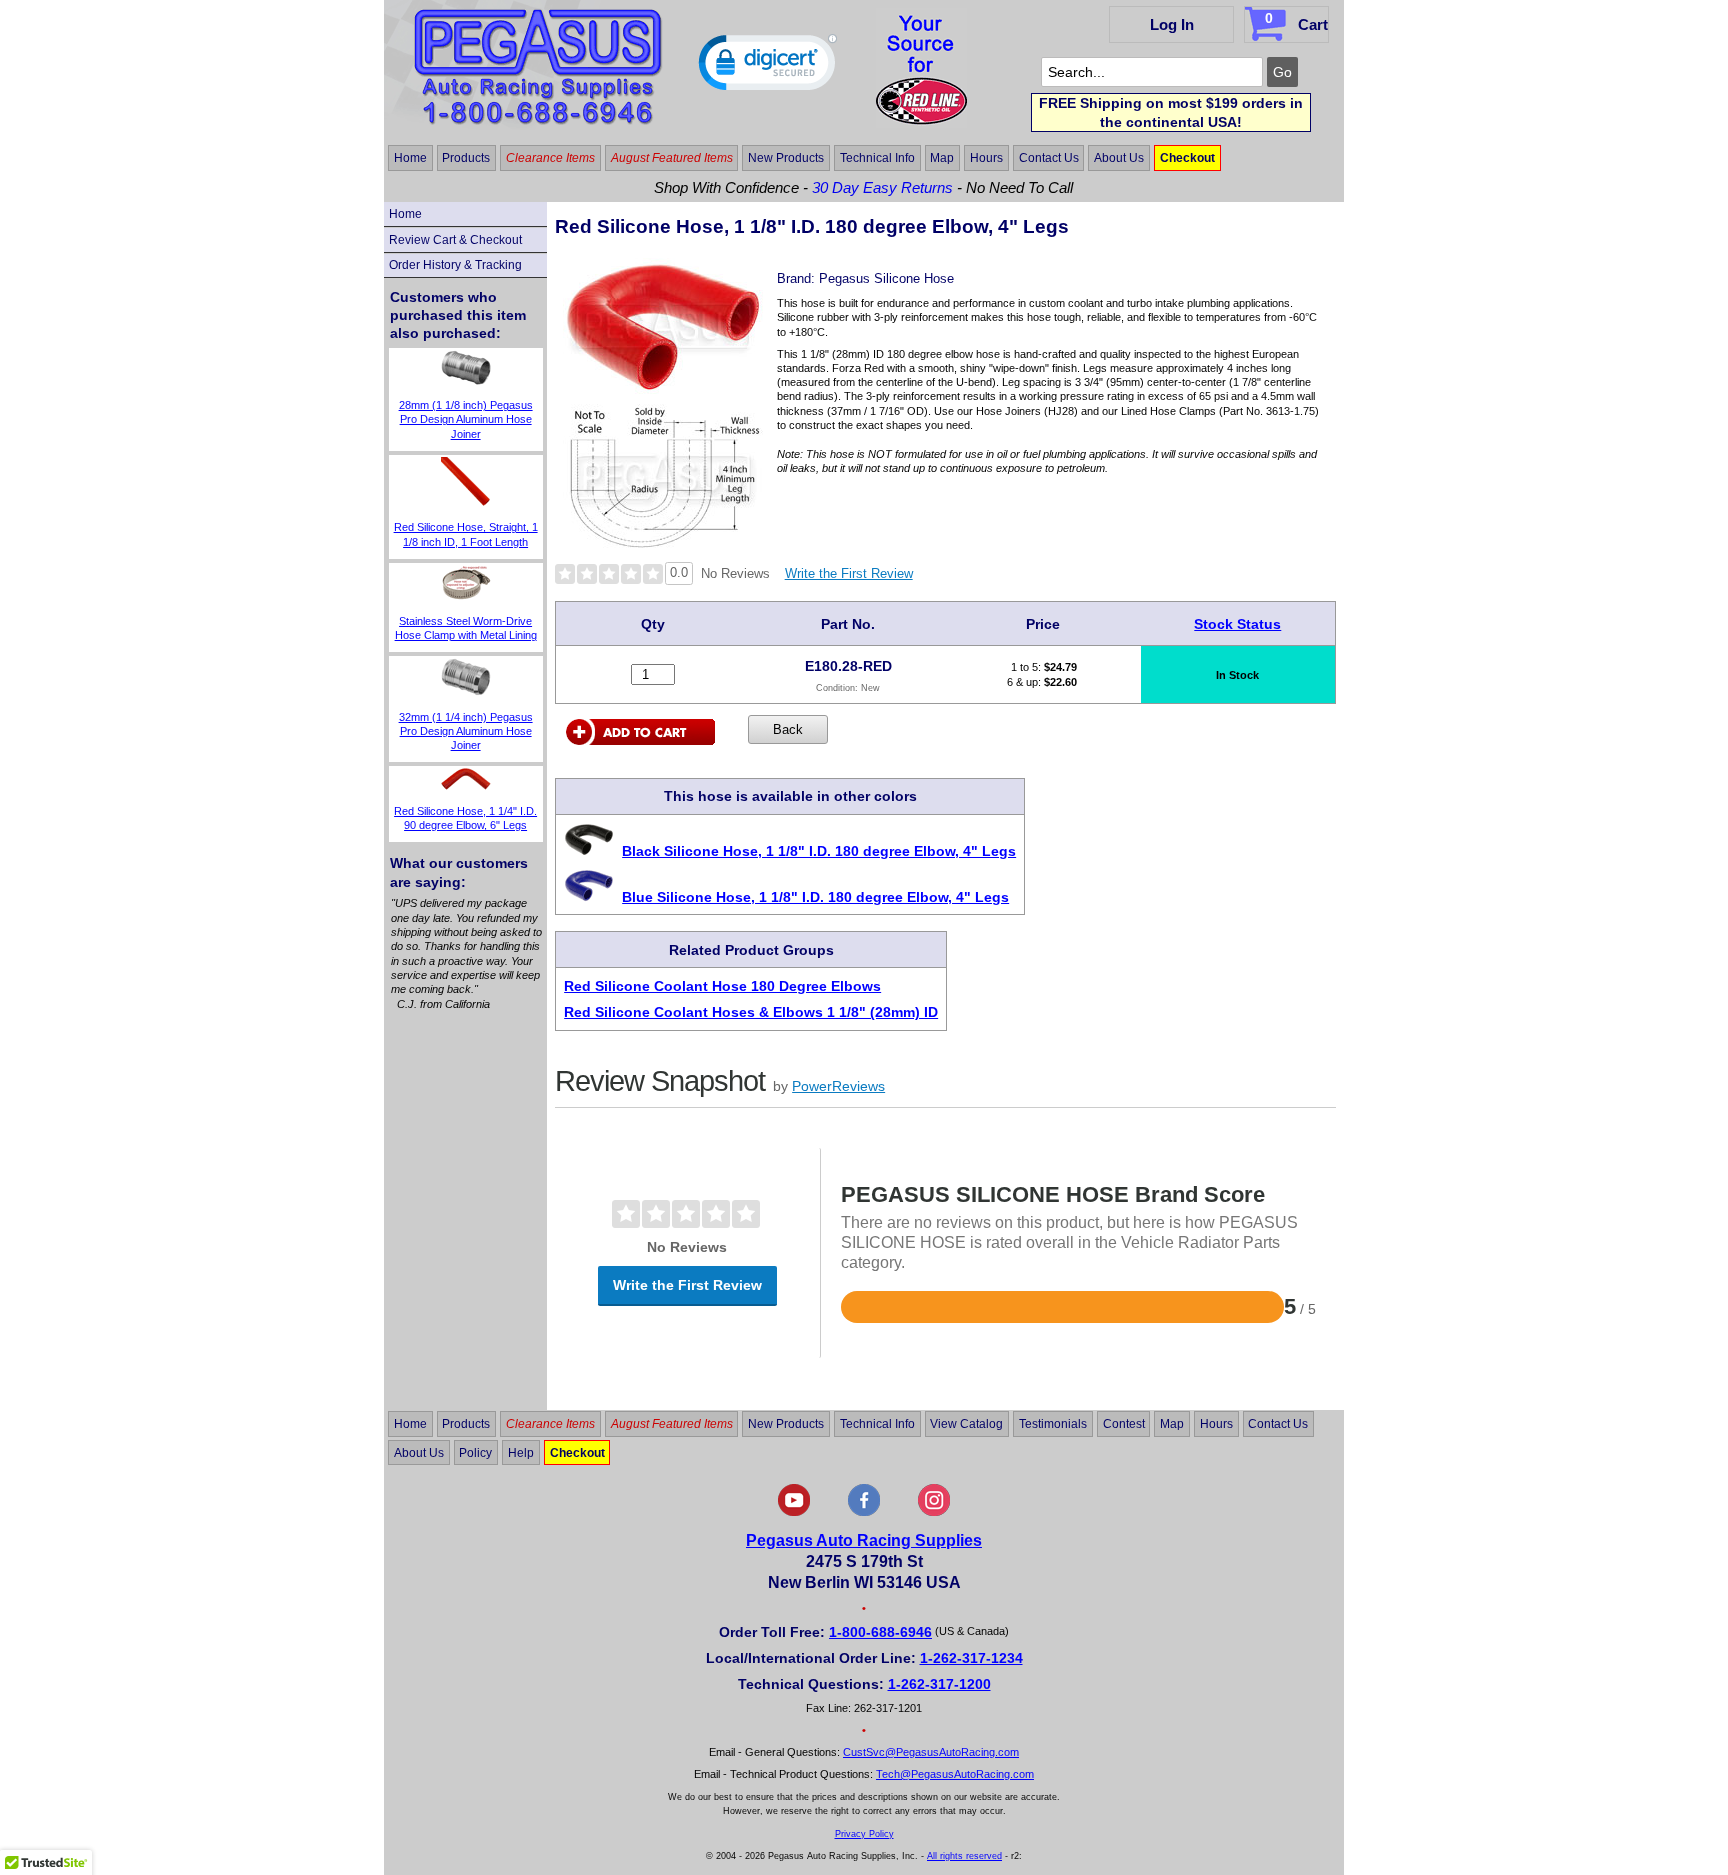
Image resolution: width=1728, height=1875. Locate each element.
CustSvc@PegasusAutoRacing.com (931, 1752)
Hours (986, 158)
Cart (1296, 21)
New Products (786, 158)
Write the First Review (849, 573)
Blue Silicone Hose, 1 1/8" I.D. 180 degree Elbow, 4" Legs (815, 897)
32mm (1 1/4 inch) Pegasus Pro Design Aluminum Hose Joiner (466, 731)
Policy (475, 1453)
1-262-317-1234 (971, 1658)
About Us (1119, 158)
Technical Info (877, 158)
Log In (1172, 24)
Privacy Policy (864, 1834)
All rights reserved (964, 1856)
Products (466, 158)
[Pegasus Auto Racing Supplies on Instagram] (934, 1512)
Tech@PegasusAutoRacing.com (955, 1774)
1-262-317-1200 (939, 1684)
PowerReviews (838, 1086)
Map (942, 158)
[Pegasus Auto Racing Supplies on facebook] (864, 1512)
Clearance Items (550, 158)
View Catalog (966, 1424)
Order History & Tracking (455, 265)
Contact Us (1049, 158)
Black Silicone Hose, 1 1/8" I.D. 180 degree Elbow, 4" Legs (819, 851)
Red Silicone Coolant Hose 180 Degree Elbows (722, 986)
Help (521, 1453)
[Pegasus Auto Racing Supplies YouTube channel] (794, 1512)
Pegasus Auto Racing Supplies (864, 1540)
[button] (768, 67)
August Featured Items (672, 158)
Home (410, 158)
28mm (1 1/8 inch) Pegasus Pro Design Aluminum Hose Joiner (466, 419)
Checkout (1187, 158)
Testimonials (1053, 1424)
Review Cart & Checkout (455, 240)
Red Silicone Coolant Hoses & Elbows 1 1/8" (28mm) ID (751, 1012)
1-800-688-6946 (880, 1632)
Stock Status (1237, 624)
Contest (1124, 1424)
